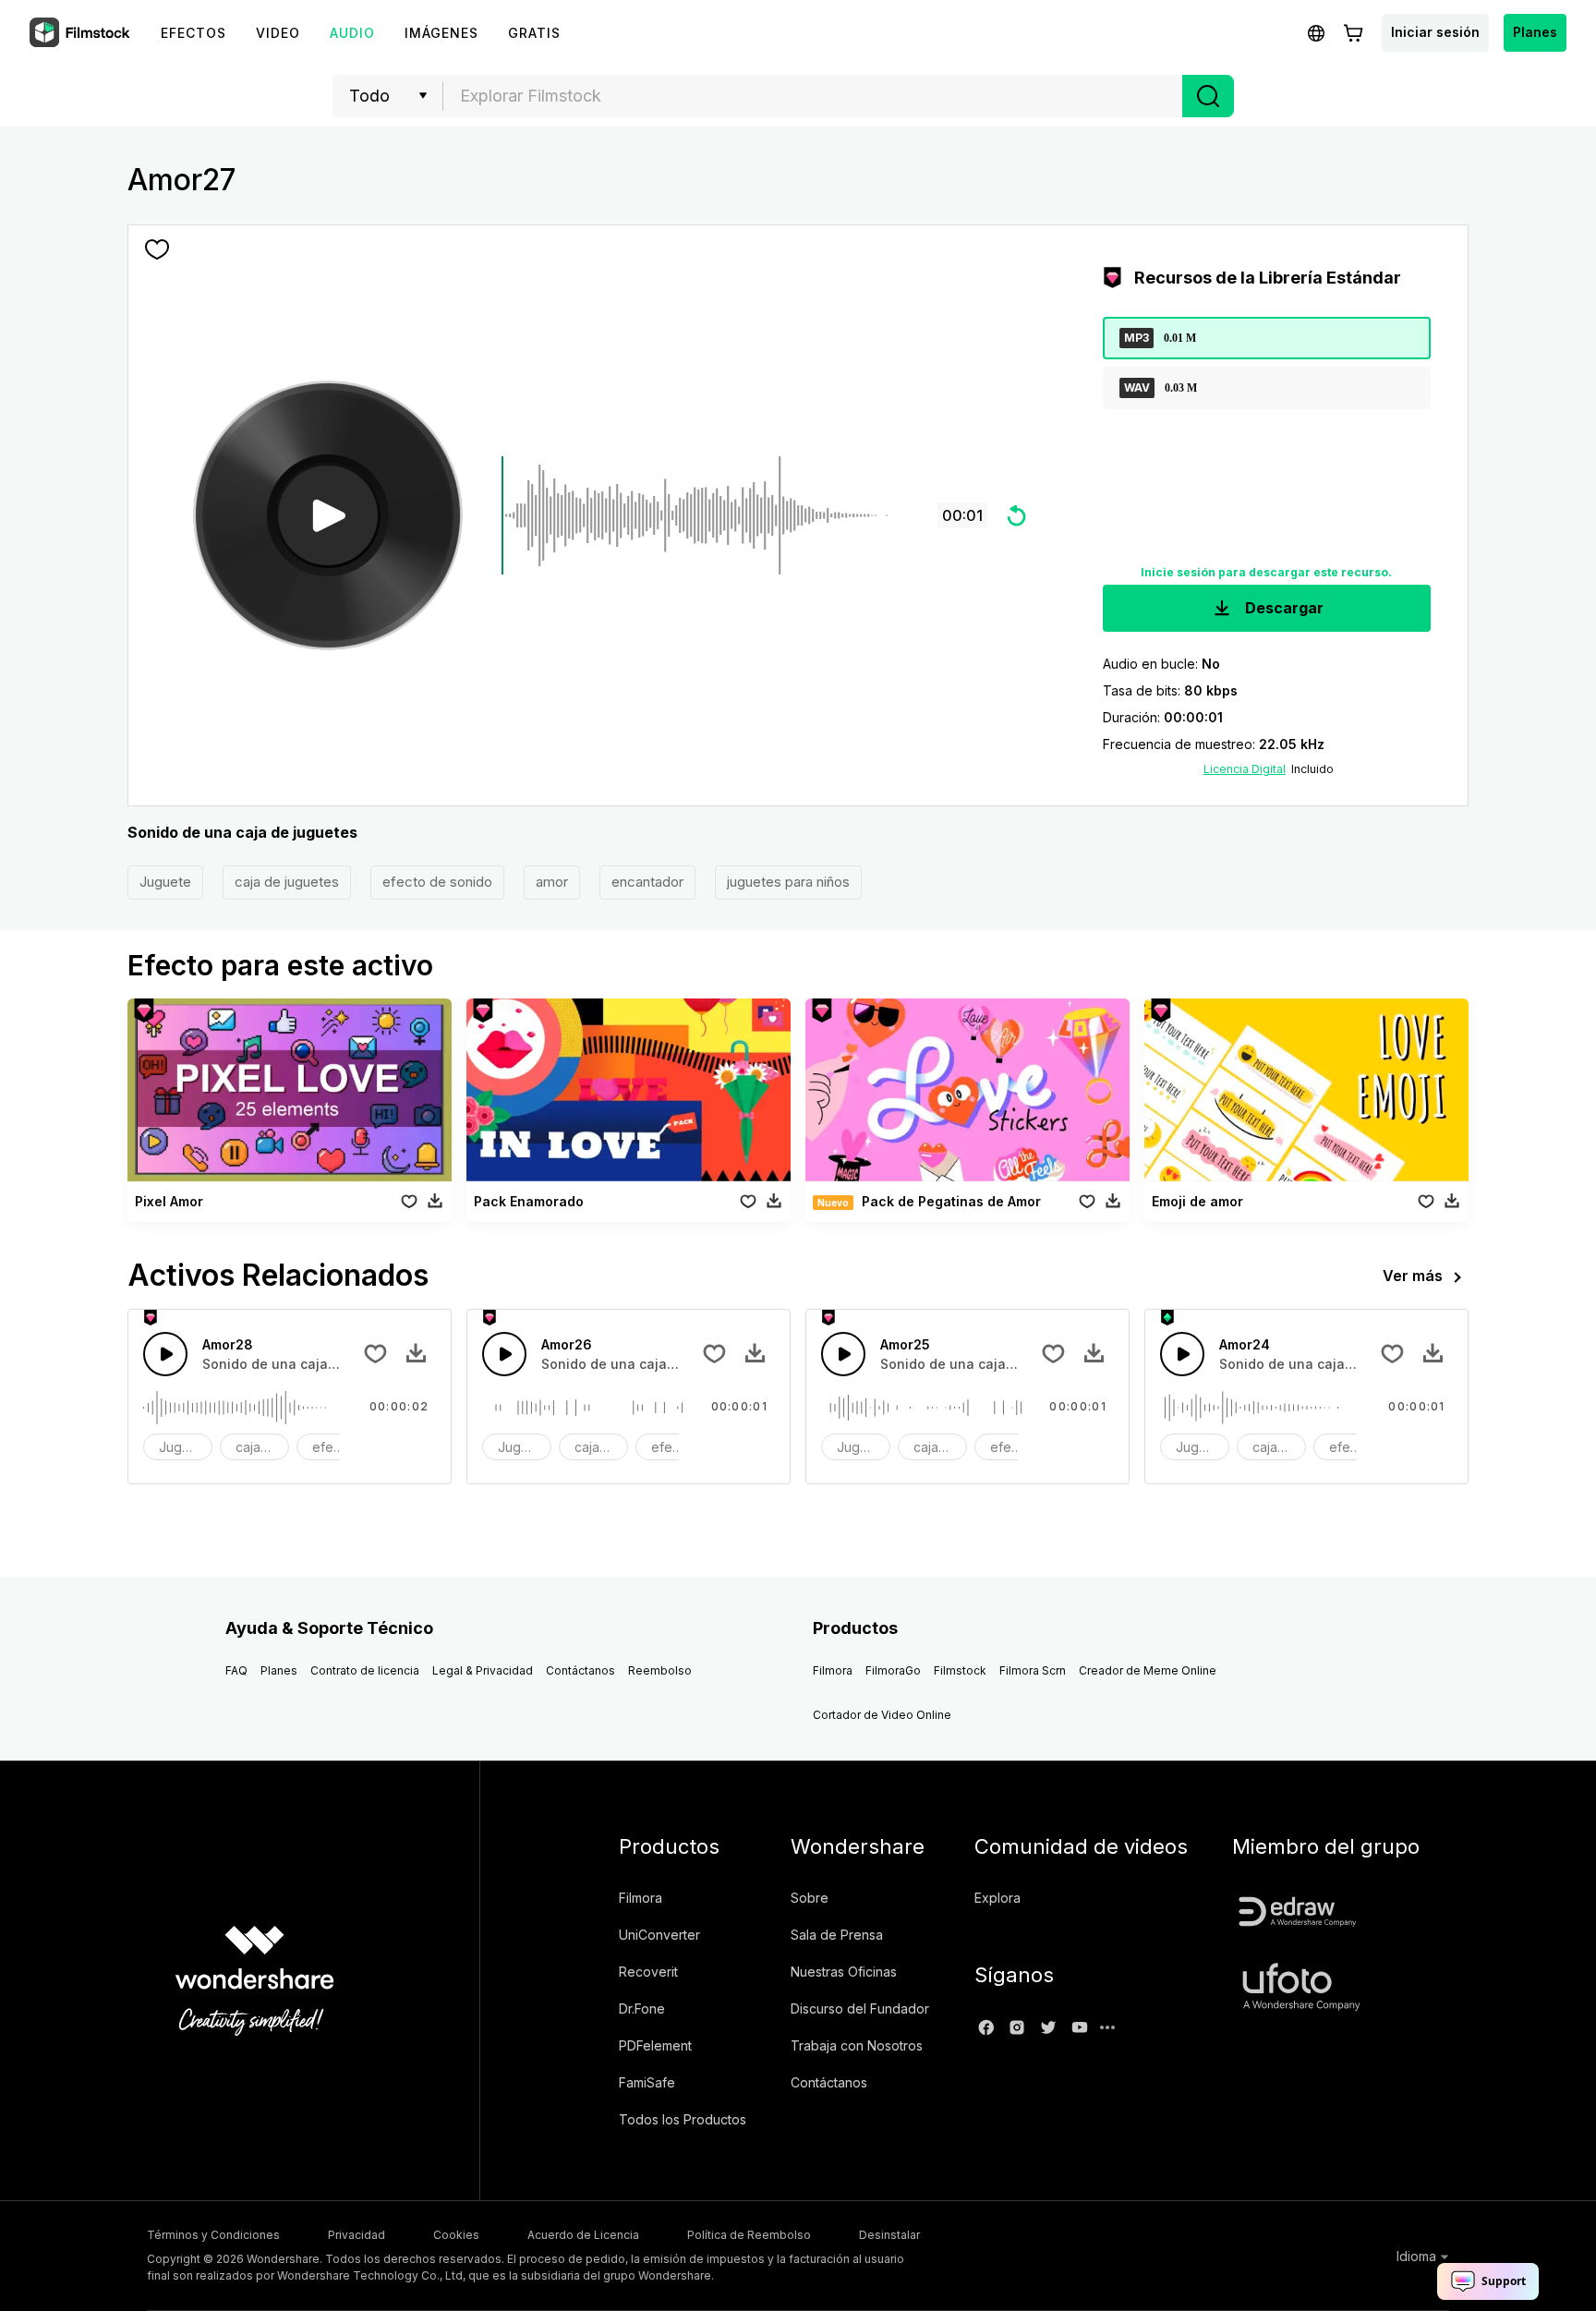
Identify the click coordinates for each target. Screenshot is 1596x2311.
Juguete (165, 882)
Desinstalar (889, 2235)
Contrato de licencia (365, 1670)
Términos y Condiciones (213, 2235)
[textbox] (813, 96)
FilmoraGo (893, 1670)
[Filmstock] (81, 33)
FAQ (236, 1670)
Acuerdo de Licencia (583, 2235)
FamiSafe (647, 2082)
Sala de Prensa (837, 1935)
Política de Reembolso (749, 2235)
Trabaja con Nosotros (857, 2045)
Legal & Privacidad (483, 1670)
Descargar (1282, 608)
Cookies (456, 2235)
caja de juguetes (287, 882)
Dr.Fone (642, 2009)
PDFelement (655, 2045)
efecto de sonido (437, 882)
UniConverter (659, 1935)
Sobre (810, 1898)
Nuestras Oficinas (844, 1972)
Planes (1535, 32)
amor (552, 882)
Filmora (833, 1670)
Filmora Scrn (1033, 1670)
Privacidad (357, 2235)
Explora (997, 1898)
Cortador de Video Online (882, 1715)
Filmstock (960, 1670)
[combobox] (813, 96)
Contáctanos (580, 1670)
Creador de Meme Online (1148, 1670)
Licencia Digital (1245, 769)
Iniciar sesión (1435, 32)
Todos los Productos (683, 2119)
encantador (647, 882)
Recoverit (648, 1972)
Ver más (1413, 1276)
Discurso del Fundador (860, 2009)
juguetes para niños (788, 882)
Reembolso (660, 1670)
